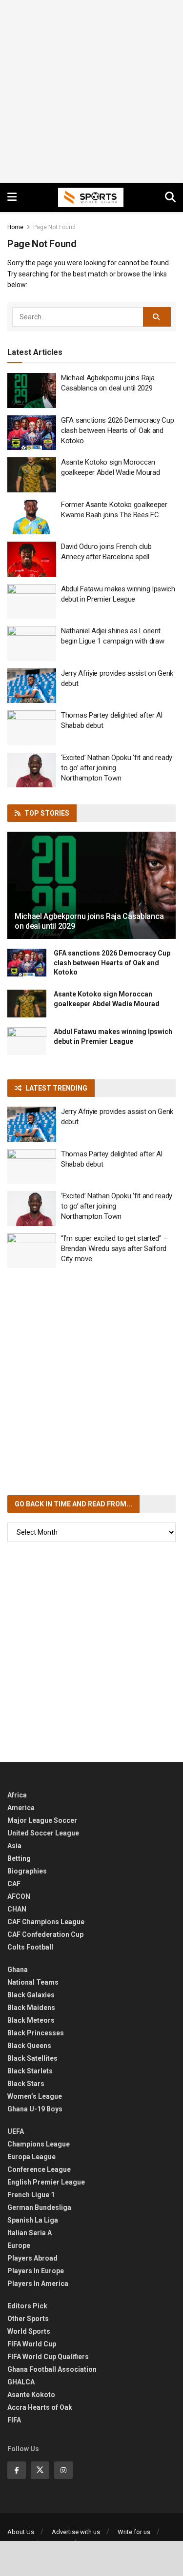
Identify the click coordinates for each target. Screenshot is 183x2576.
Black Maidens (31, 2008)
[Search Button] (170, 197)
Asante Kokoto (31, 2395)
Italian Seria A (30, 2233)
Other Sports (28, 2319)
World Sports (29, 2331)
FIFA (14, 2420)
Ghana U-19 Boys (35, 2109)
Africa (17, 1795)
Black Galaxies (31, 1995)
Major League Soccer (42, 1820)
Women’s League (35, 2096)
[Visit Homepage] (91, 197)
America (21, 1808)
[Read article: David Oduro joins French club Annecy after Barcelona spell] (32, 559)
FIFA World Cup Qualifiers (48, 2357)
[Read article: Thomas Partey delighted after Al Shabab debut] (32, 728)
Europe (19, 2245)
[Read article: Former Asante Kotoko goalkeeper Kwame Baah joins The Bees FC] (32, 517)
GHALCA (21, 2382)
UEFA (16, 2131)
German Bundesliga (39, 2207)
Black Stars (26, 2084)
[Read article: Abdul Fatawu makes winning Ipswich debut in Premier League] (32, 602)
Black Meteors (31, 2020)
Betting (19, 1858)
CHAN (17, 1909)
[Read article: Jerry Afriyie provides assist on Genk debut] (32, 686)
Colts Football (30, 1947)
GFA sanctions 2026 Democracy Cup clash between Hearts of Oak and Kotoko (117, 430)
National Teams (33, 1982)
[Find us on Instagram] (63, 2470)
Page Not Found (54, 227)
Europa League (31, 2157)
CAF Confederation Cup (45, 1934)
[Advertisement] (91, 91)
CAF (14, 1884)
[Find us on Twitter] (40, 2470)
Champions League (39, 2144)
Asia (14, 1846)
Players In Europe (36, 2271)
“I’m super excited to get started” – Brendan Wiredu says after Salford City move (114, 1249)
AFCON (19, 1896)
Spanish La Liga (33, 2220)
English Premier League (46, 2182)
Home (15, 227)
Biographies (27, 1871)
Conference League (39, 2169)
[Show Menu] (12, 197)
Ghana (18, 1970)
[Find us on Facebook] (17, 2470)
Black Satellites (32, 2058)
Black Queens (29, 2046)
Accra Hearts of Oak (40, 2407)
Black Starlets (30, 2071)
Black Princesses (36, 2033)
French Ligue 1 (31, 2195)
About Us (21, 2532)
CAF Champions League (46, 1922)
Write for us (134, 2532)
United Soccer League (43, 1833)
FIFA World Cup (32, 2344)
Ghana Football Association (52, 2369)
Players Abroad (32, 2258)
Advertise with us (76, 2532)
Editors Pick (27, 2306)
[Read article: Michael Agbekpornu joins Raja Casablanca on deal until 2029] (32, 390)
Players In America (38, 2283)
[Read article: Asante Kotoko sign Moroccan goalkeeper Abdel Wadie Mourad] (32, 475)
